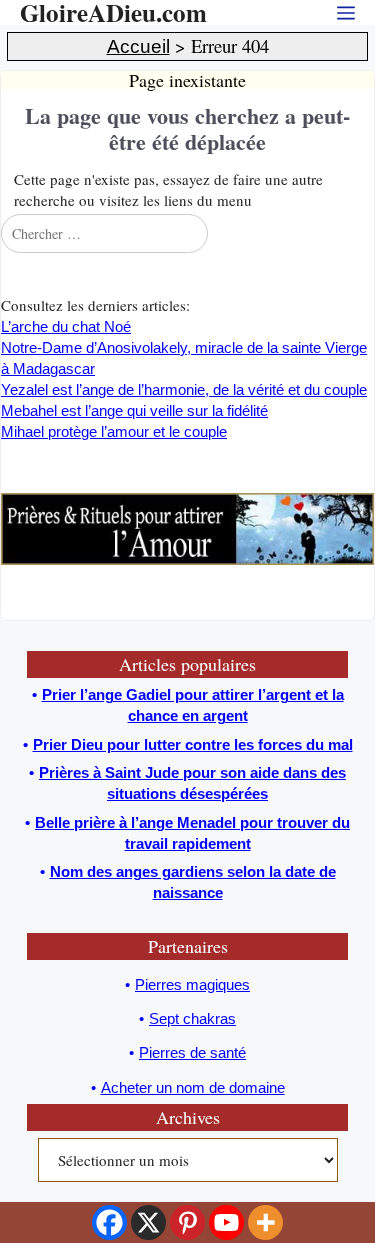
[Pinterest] (187, 1222)
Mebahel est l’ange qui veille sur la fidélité (134, 410)
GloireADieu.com (113, 12)
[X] (148, 1222)
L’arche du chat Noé (66, 326)
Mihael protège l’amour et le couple (114, 431)
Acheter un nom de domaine (193, 1087)
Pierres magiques (192, 984)
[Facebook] (109, 1222)
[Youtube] (226, 1222)
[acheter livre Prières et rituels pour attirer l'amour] (187, 559)
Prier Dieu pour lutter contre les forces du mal (193, 744)
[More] (265, 1222)
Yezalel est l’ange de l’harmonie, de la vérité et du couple (184, 389)
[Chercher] (357, 233)
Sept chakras (192, 1018)
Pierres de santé (192, 1052)
